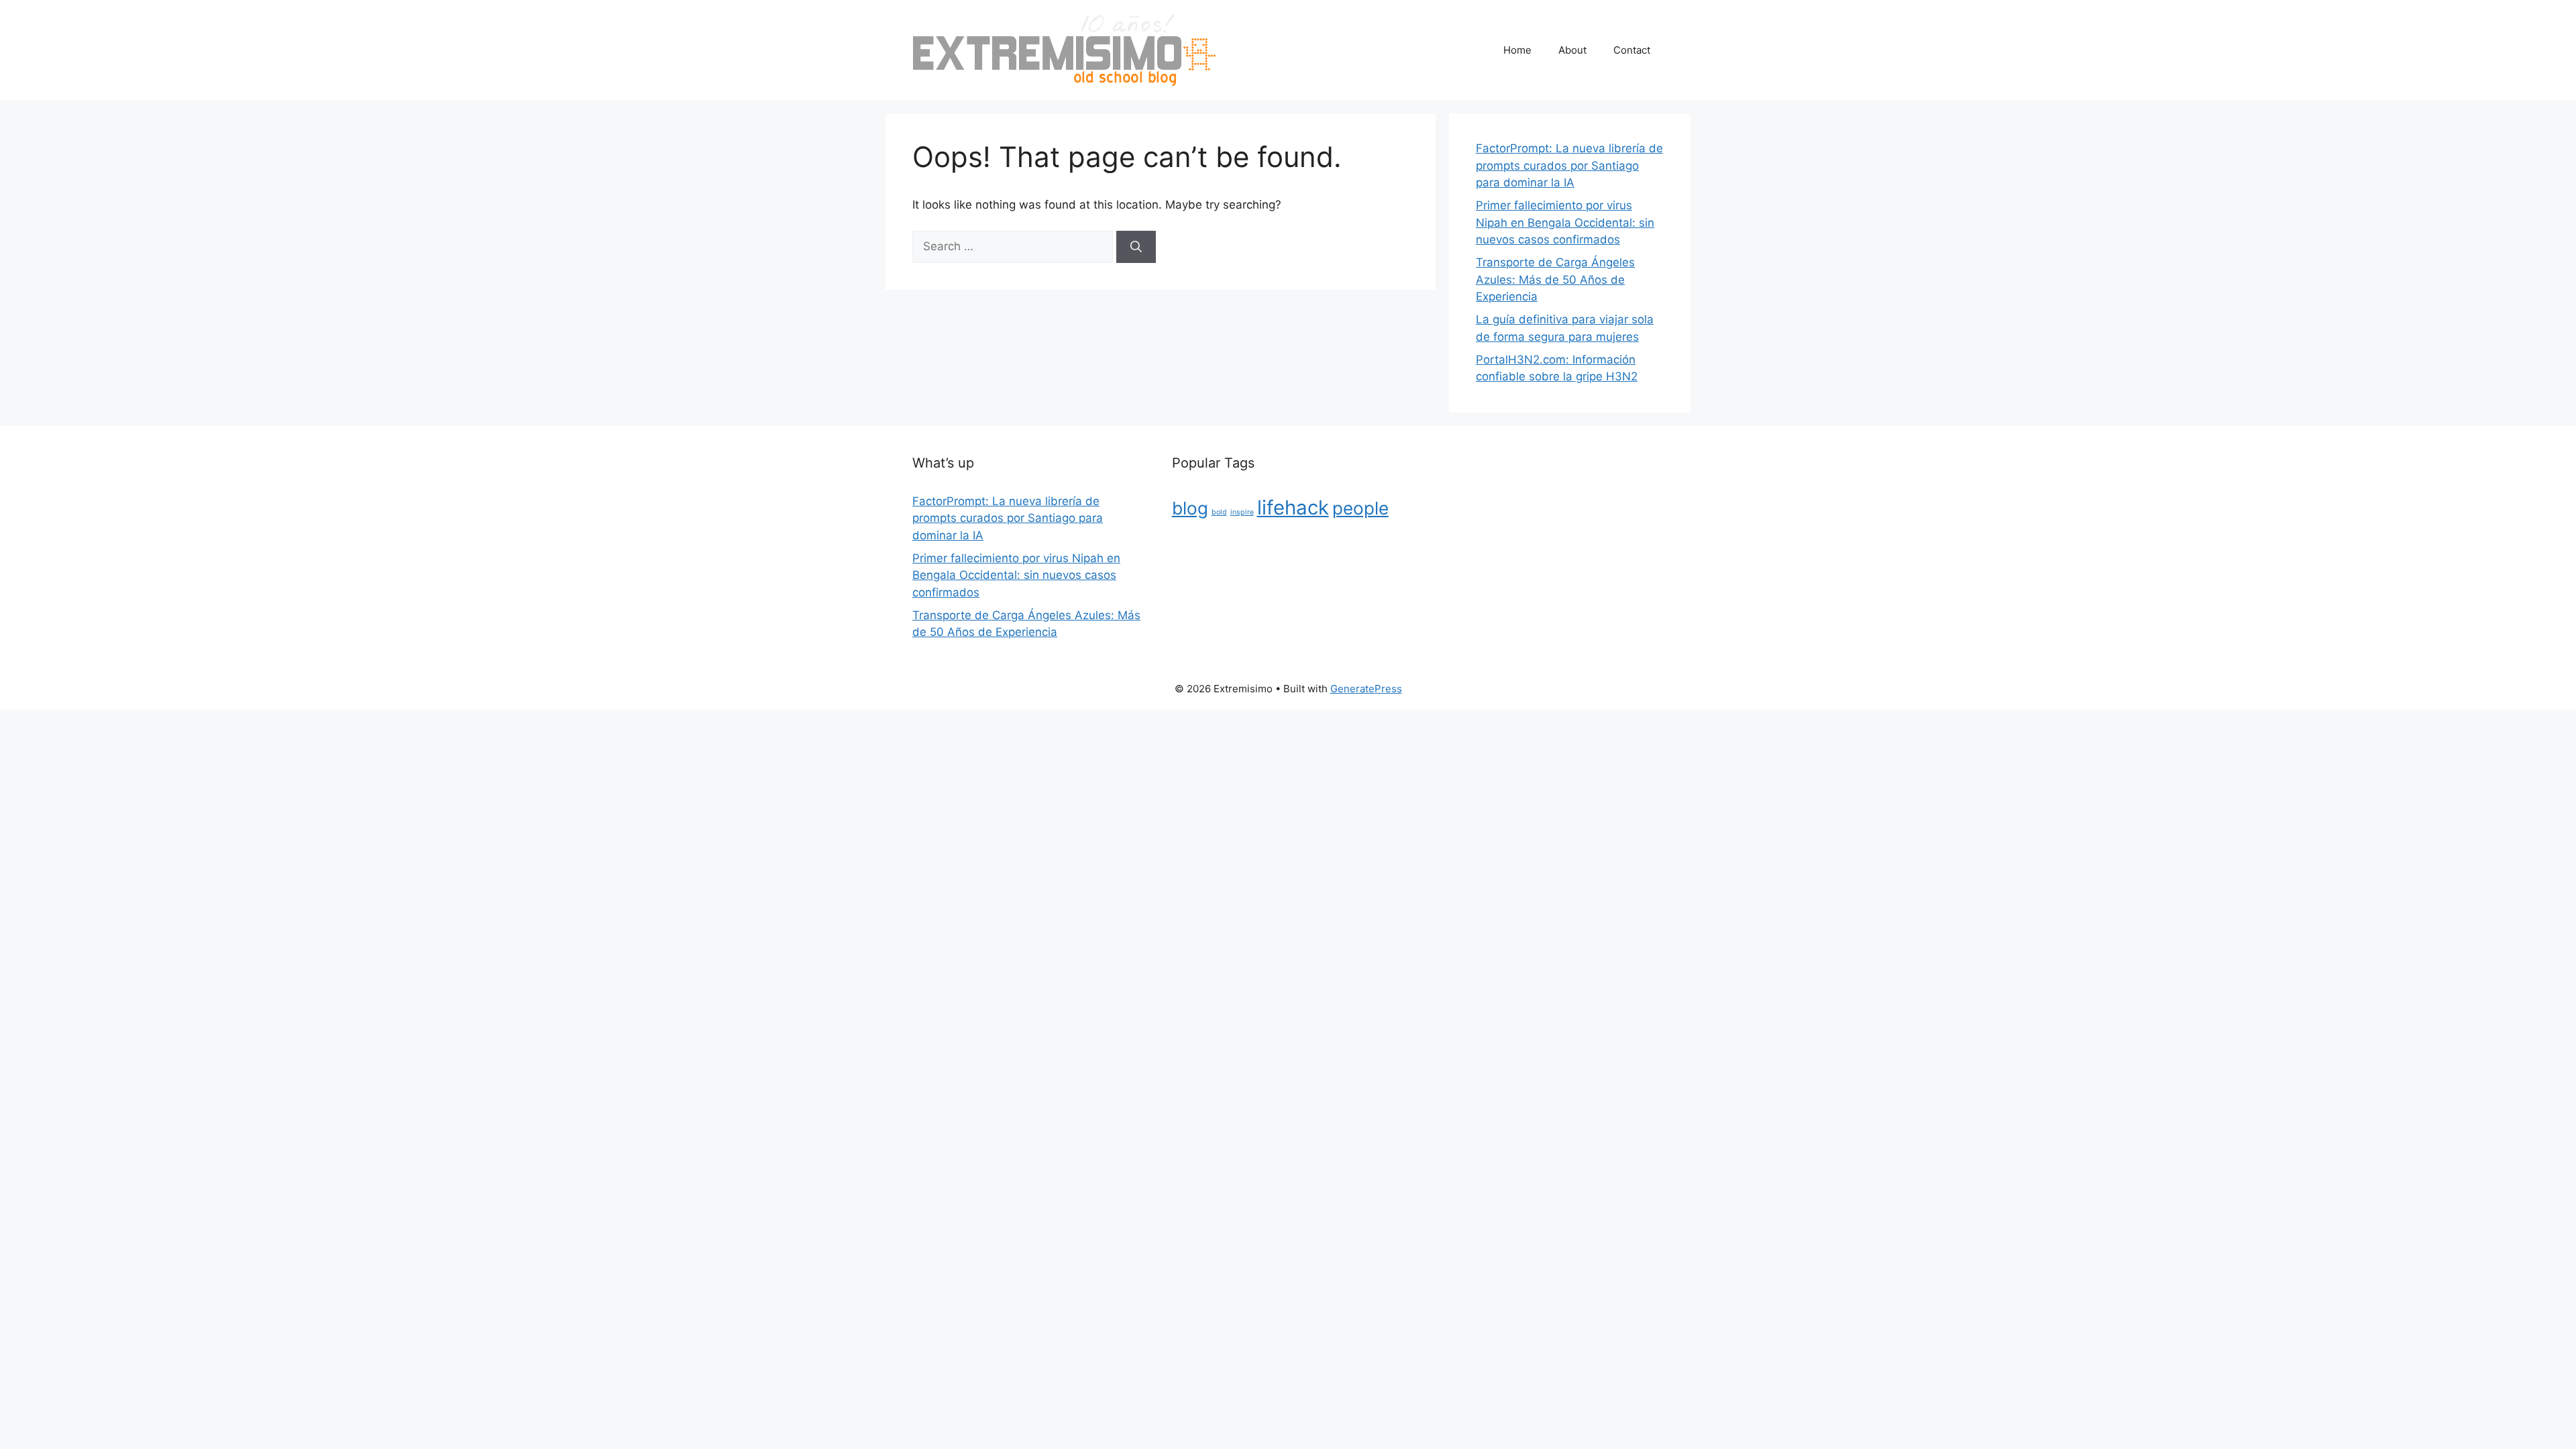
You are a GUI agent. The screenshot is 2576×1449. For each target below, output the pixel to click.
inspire (1242, 512)
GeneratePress (1366, 689)
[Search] (1136, 247)
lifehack (1293, 507)
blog (1190, 508)
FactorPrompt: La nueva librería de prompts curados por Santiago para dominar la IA (1569, 165)
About (1572, 50)
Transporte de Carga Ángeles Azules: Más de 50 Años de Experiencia (1555, 279)
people (1360, 508)
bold (1219, 512)
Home (1517, 50)
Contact (1632, 50)
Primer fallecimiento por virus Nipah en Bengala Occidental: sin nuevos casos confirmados (1565, 222)
